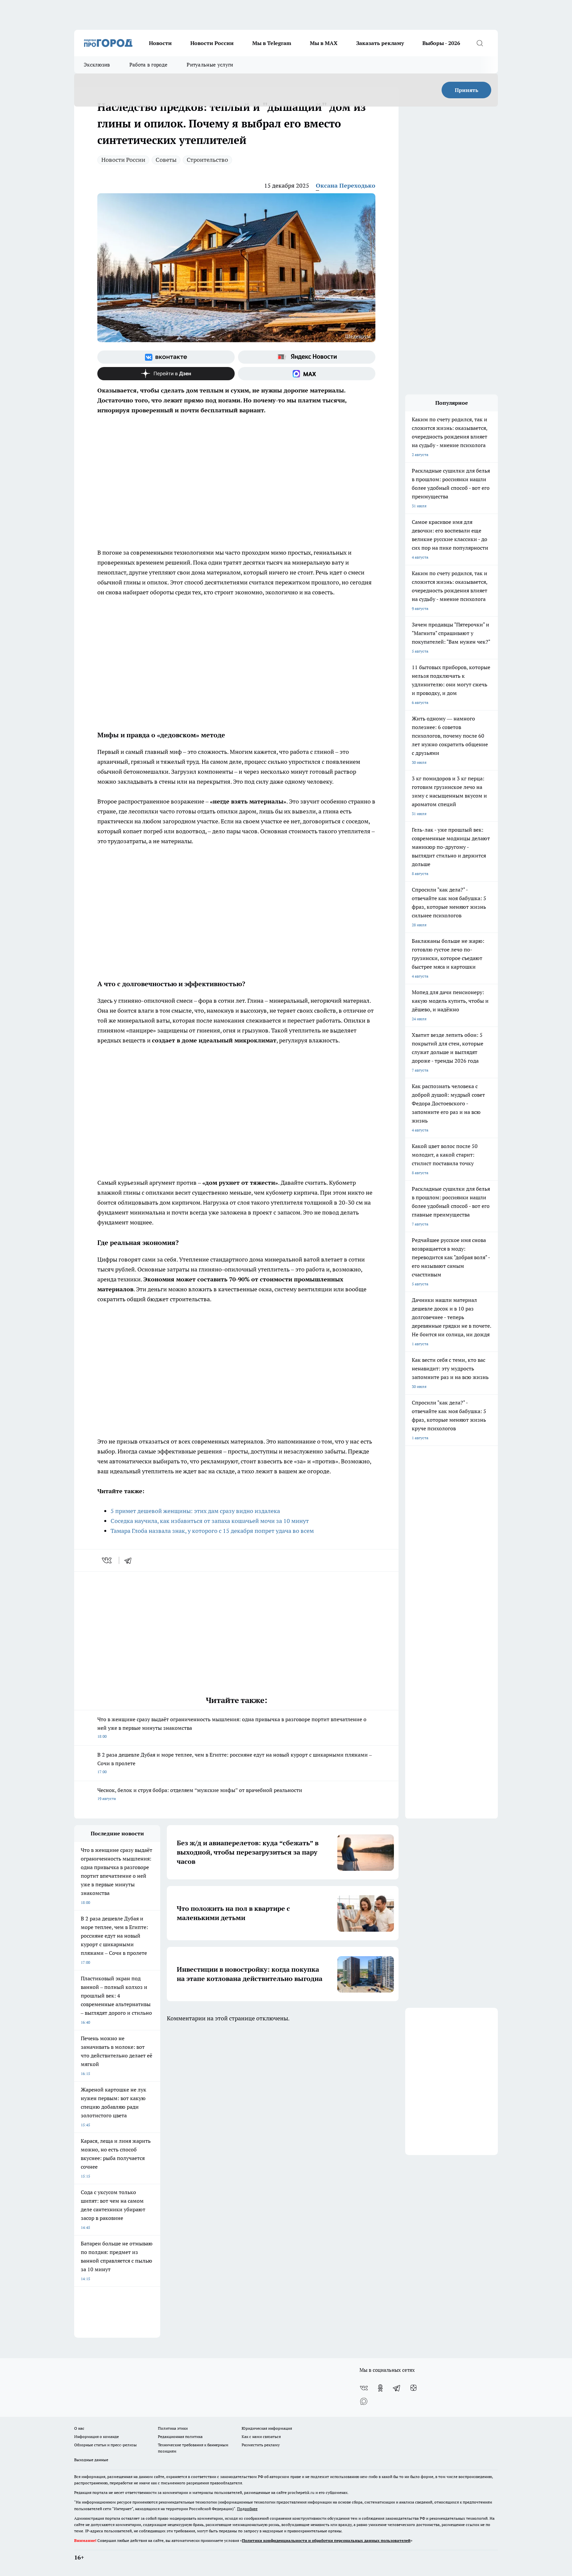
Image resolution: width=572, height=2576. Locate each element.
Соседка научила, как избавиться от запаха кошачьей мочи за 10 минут (210, 1521)
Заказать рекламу (380, 43)
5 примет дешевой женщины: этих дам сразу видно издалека (195, 1511)
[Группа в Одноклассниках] (380, 2388)
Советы (166, 160)
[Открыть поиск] (480, 43)
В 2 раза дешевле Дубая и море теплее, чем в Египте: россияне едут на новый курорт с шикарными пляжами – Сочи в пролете (235, 1763)
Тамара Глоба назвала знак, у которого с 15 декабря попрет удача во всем (212, 1531)
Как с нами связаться (261, 2437)
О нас (79, 2428)
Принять (467, 90)
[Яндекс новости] (307, 357)
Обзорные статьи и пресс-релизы (105, 2445)
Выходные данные (91, 2460)
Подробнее (247, 2509)
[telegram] (130, 1560)
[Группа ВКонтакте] (166, 357)
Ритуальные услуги (210, 65)
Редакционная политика (180, 2437)
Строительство (207, 160)
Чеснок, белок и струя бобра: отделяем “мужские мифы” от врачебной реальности (200, 1794)
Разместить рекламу (261, 2445)
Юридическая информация (267, 2428)
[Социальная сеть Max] (307, 374)
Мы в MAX (324, 43)
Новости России (212, 43)
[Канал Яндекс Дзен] (166, 374)
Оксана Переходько (346, 185)
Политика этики (173, 2428)
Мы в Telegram (272, 43)
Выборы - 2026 (441, 43)
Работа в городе (149, 65)
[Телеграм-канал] (397, 2388)
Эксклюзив (97, 65)
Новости (160, 43)
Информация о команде (96, 2437)
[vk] (107, 1560)
